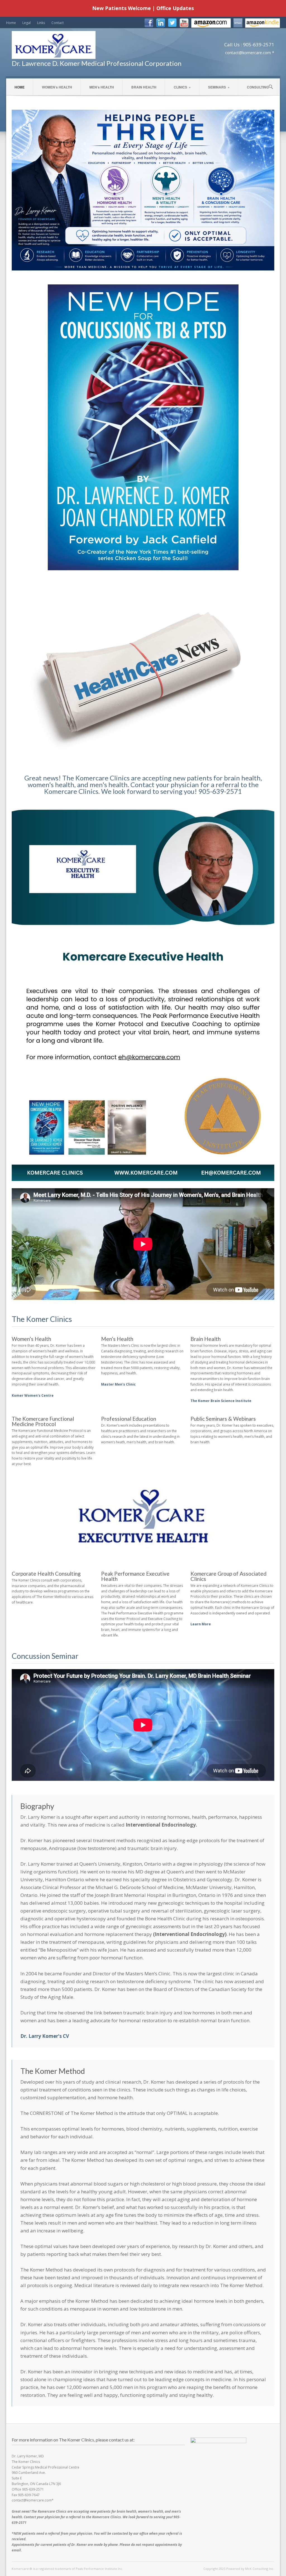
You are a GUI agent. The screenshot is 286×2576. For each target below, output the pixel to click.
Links (41, 23)
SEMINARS (219, 87)
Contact (58, 23)
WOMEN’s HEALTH (57, 87)
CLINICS (182, 87)
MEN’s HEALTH (102, 87)
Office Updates (175, 8)
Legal (27, 23)
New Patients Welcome (121, 8)
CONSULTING (258, 87)
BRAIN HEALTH (144, 87)
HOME (20, 87)
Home (11, 23)
